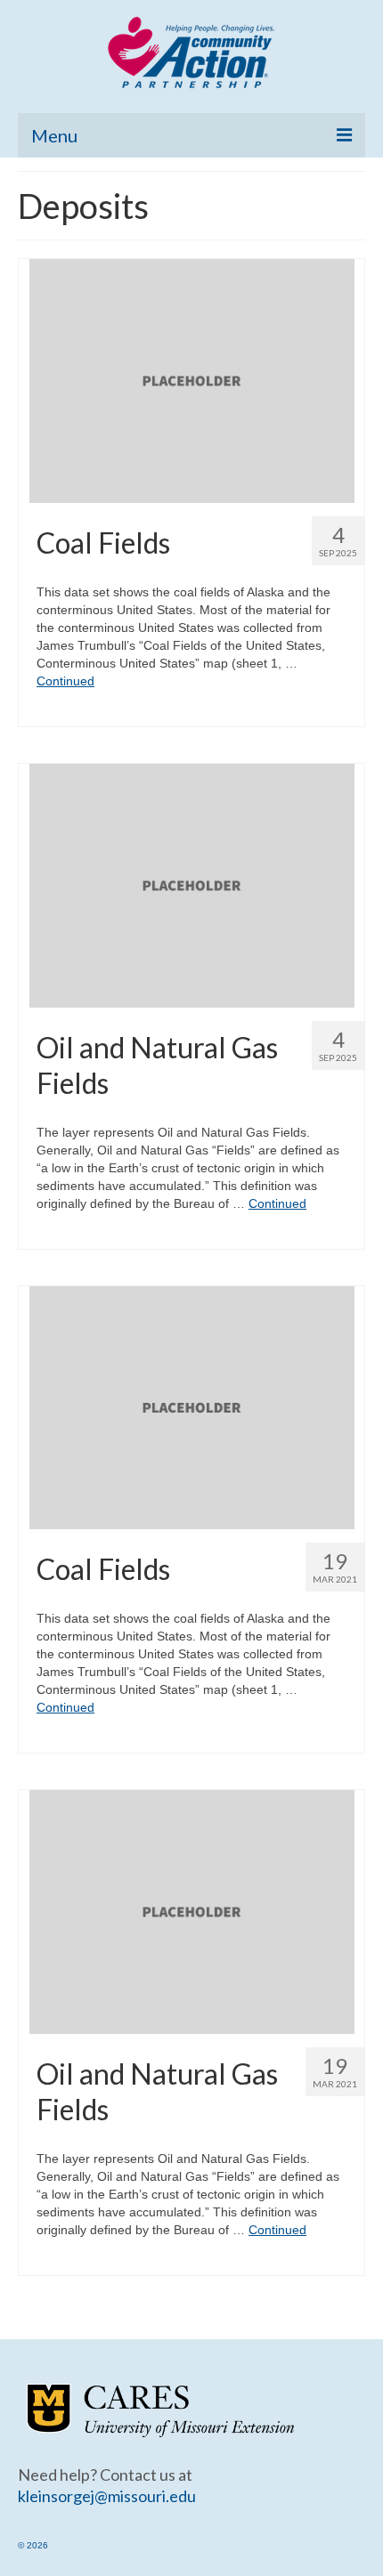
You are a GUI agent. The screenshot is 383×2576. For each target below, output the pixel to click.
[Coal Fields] (192, 380)
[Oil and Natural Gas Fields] (192, 884)
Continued (65, 681)
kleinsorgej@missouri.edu (107, 2496)
